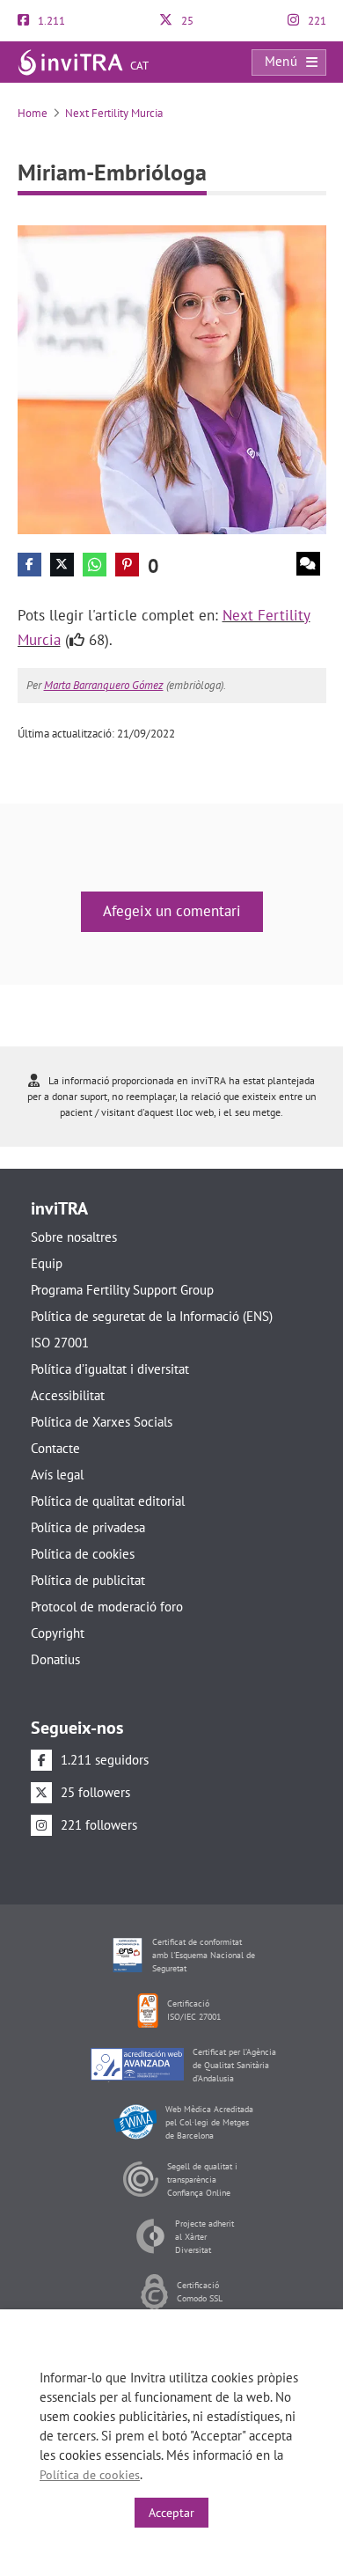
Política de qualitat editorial (108, 1501)
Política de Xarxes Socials (102, 1422)
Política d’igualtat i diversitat (110, 1369)
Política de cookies (83, 1554)
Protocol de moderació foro (107, 1607)
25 (186, 21)
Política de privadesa (88, 1527)
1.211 (50, 21)
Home (33, 113)
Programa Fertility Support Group (122, 1290)
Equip (47, 1263)
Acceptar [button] (171, 2513)
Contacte (55, 1448)
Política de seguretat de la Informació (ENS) (152, 1316)
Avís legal (57, 1475)
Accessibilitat (68, 1395)
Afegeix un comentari (172, 911)
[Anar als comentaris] (308, 564)
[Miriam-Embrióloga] (172, 378)
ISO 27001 (60, 1343)
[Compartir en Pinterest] (127, 565)
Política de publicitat (88, 1580)
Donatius (55, 1659)
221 (316, 21)
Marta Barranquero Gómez (104, 685)
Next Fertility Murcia (114, 113)
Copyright (58, 1633)
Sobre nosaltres (74, 1237)
